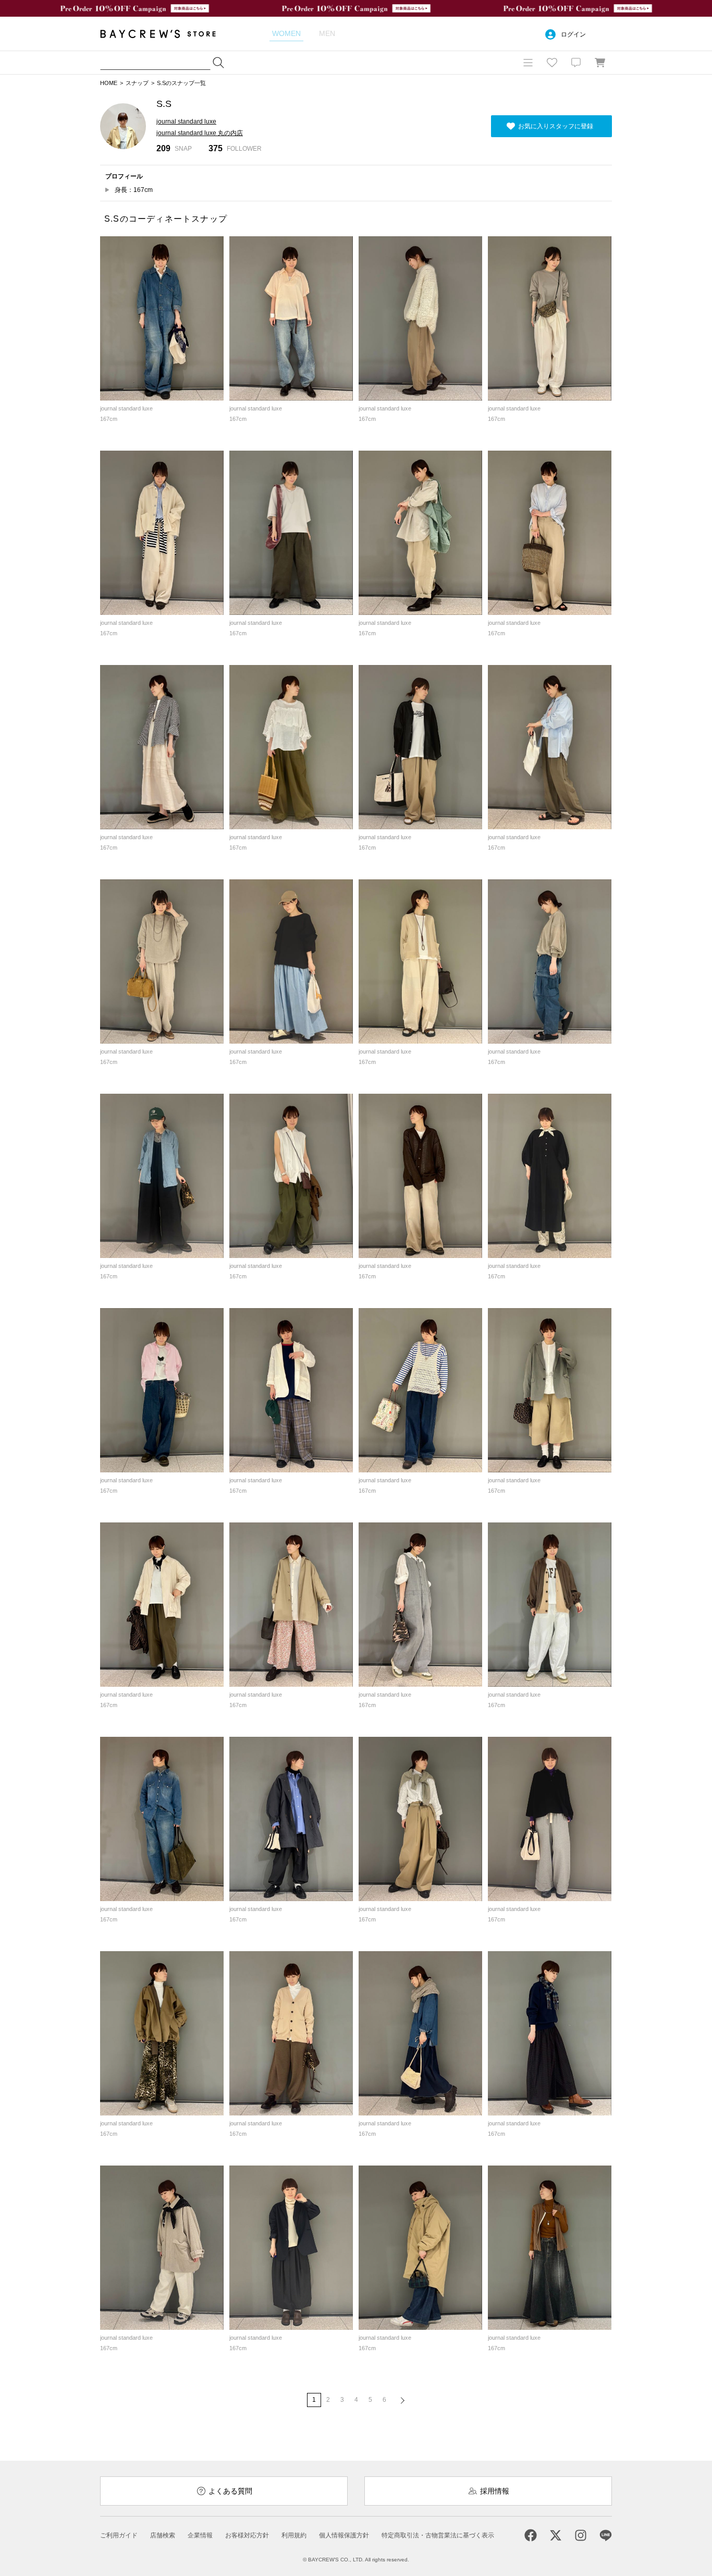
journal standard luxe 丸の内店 (200, 133)
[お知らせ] (576, 63)
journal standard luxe (186, 122)
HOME (109, 83)
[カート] (600, 63)
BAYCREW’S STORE (165, 34)
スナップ (137, 83)
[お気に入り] (552, 63)
